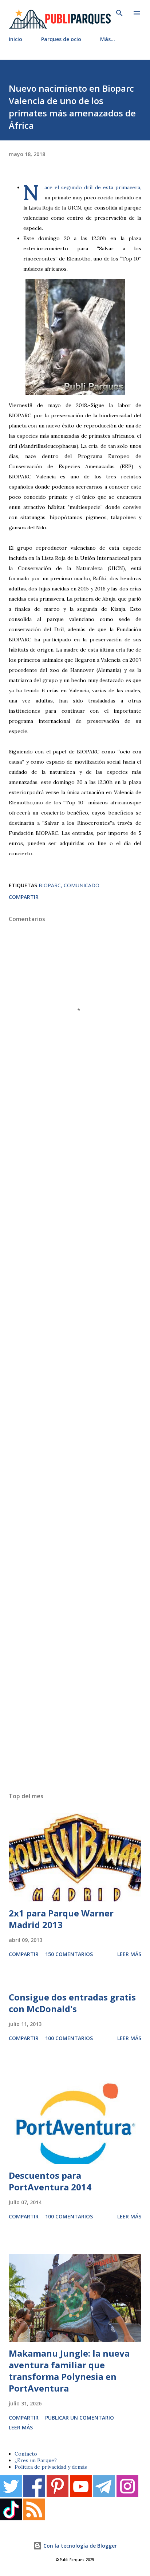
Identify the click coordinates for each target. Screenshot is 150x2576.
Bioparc (50, 885)
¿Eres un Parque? (36, 2460)
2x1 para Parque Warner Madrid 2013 (61, 1919)
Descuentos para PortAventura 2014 (50, 2181)
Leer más (129, 1954)
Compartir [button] (24, 897)
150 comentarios (69, 1954)
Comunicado (82, 885)
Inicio (15, 39)
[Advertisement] (75, 1448)
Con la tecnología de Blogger (79, 2546)
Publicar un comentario (80, 2418)
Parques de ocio (61, 39)
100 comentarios (69, 2038)
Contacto (26, 2454)
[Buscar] (119, 13)
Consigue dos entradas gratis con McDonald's (72, 2003)
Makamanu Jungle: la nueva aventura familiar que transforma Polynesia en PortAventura (69, 2371)
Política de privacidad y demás (51, 2467)
